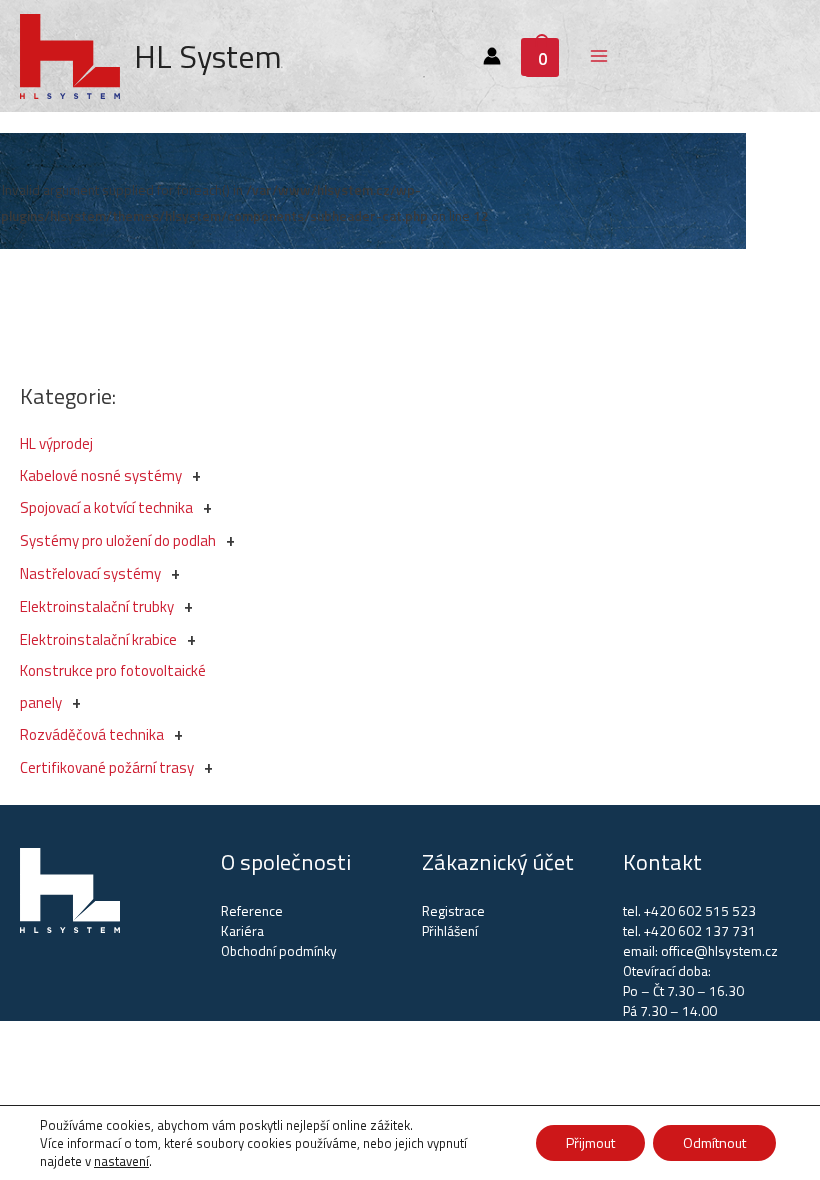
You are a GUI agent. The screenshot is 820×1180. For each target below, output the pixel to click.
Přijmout (590, 1142)
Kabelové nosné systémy (101, 475)
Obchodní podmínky (279, 951)
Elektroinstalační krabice (98, 639)
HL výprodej (56, 443)
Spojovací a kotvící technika (106, 507)
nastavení (121, 1161)
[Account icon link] (492, 56)
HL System (208, 56)
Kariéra (242, 931)
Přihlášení (450, 931)
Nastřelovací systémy (90, 573)
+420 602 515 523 (700, 911)
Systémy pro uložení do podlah (118, 540)
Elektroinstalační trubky (97, 606)
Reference (252, 911)
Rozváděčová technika (92, 734)
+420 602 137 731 (700, 931)
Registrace (453, 911)
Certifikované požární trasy (107, 767)
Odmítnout (714, 1142)
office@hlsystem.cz (719, 951)
